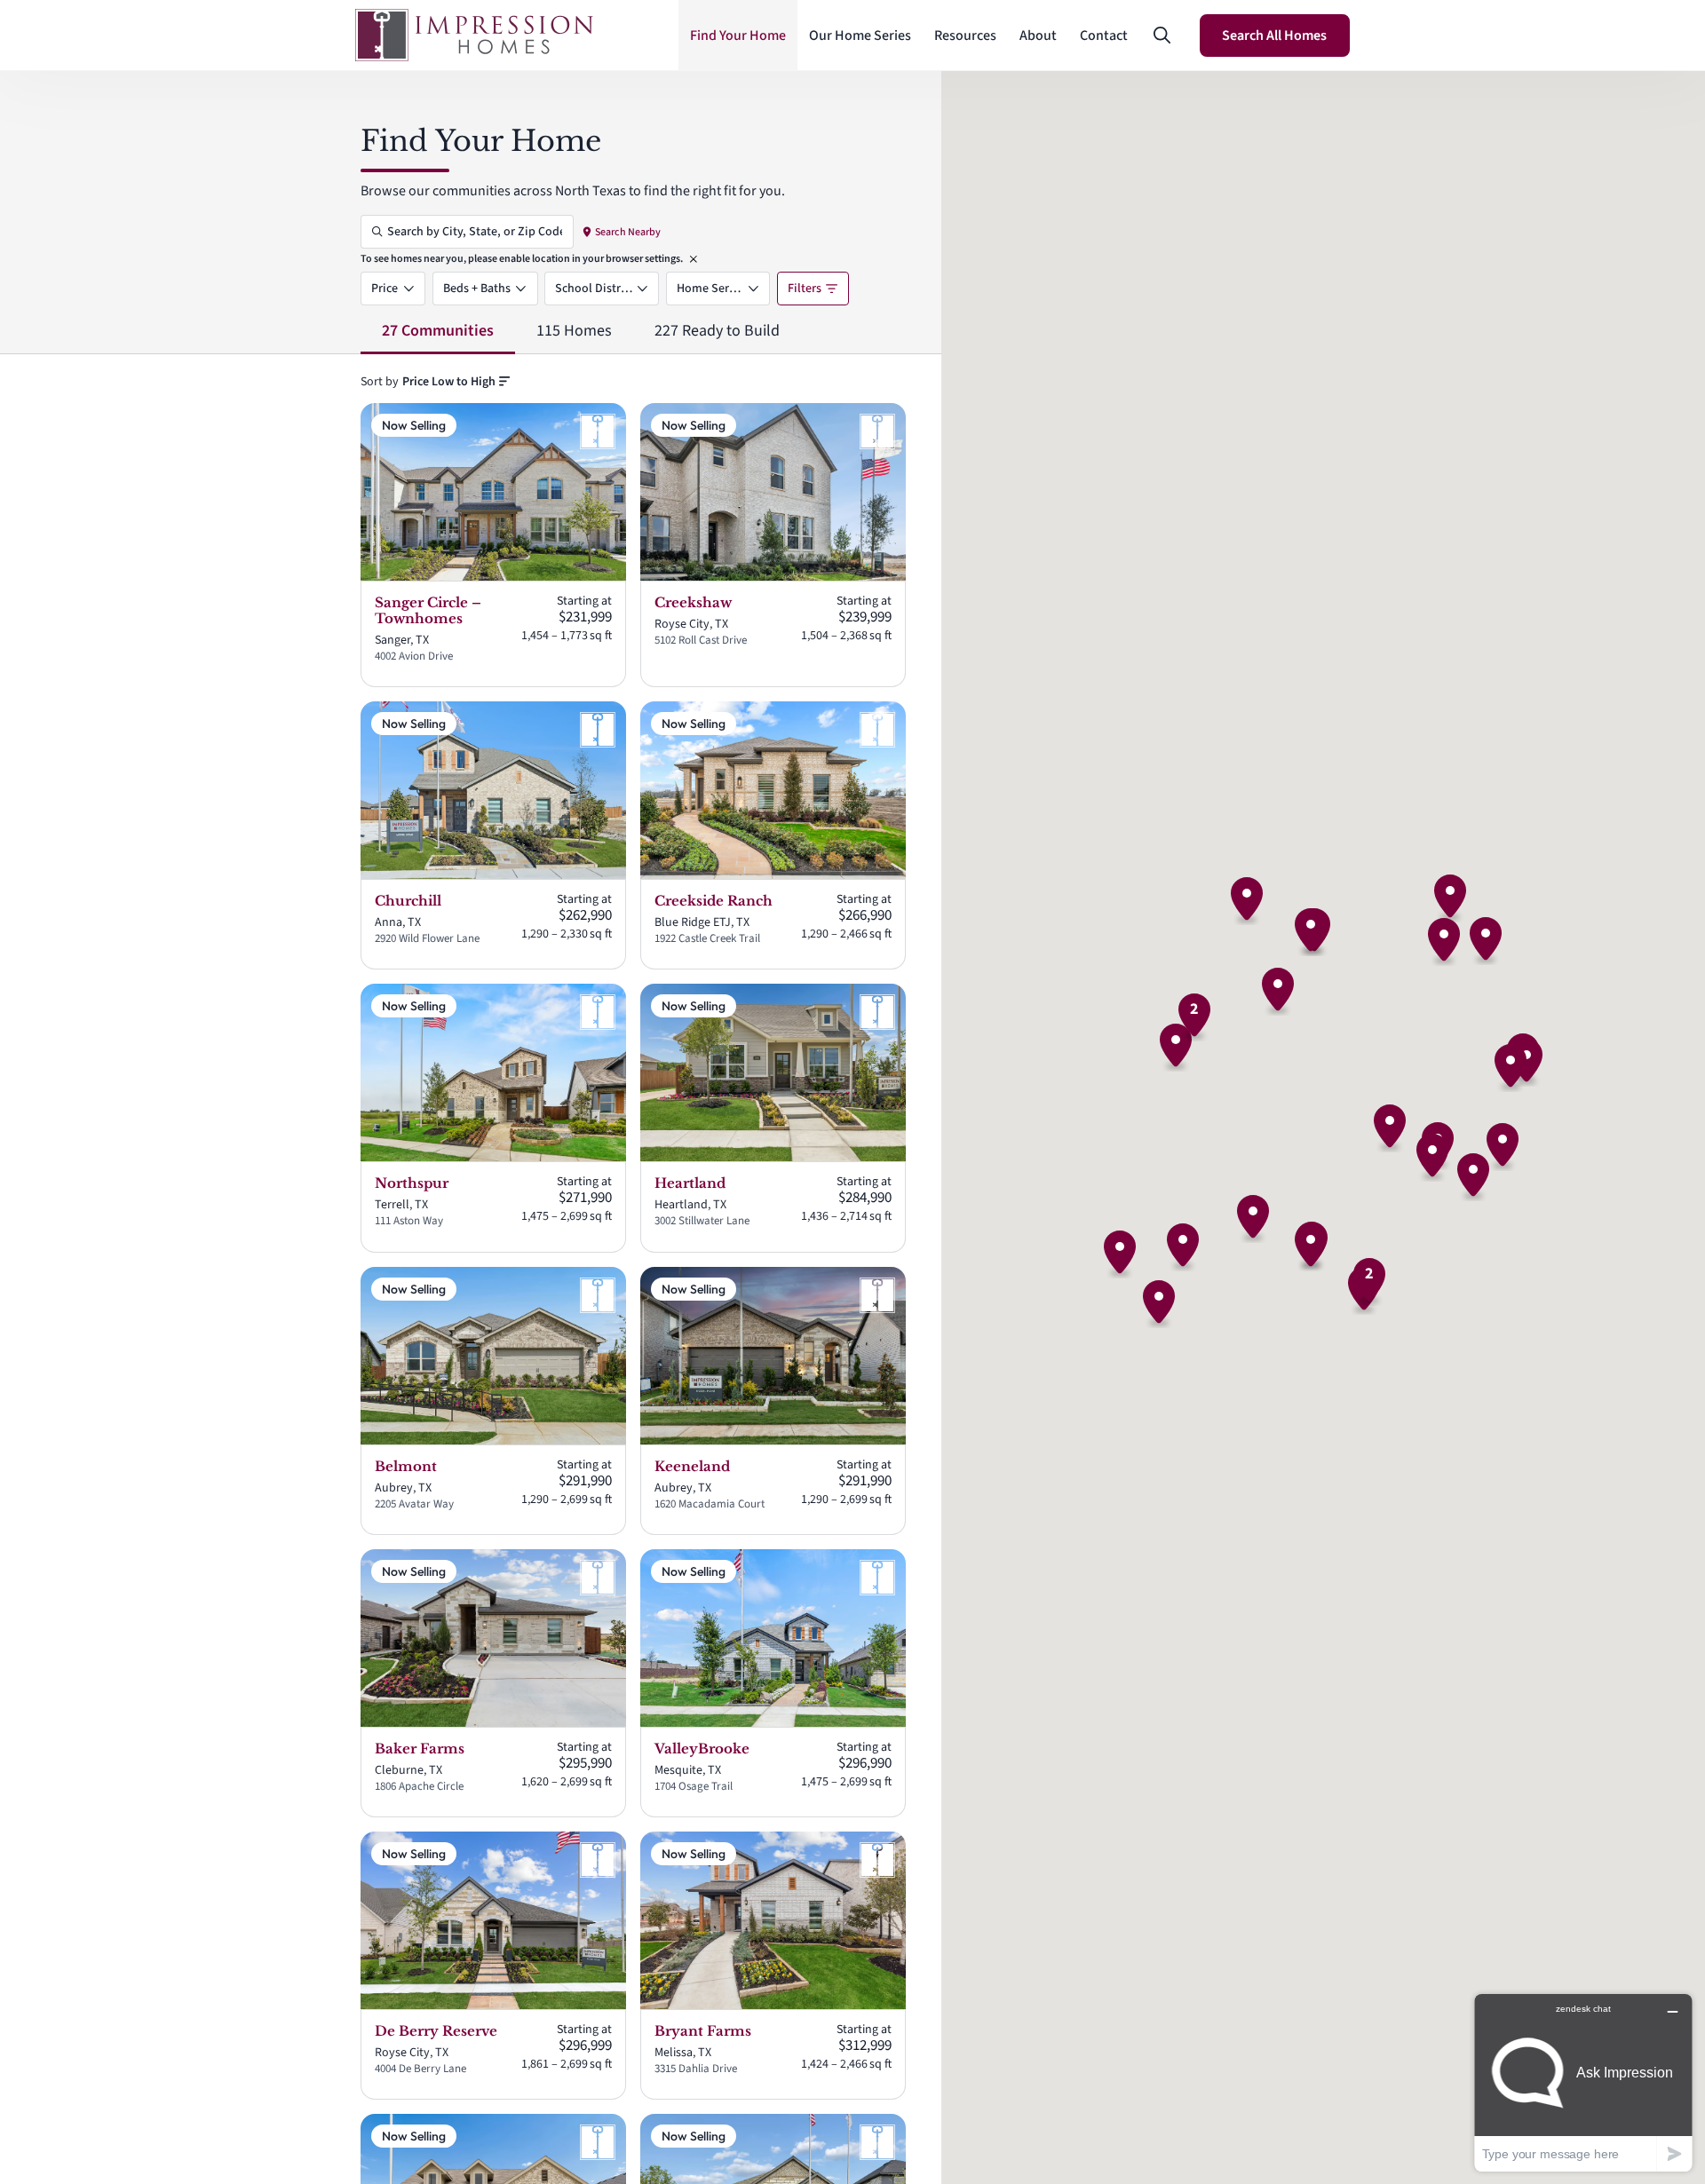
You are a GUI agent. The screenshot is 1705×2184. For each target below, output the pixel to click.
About (1038, 36)
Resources (965, 36)
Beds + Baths (477, 289)
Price (385, 289)
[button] (1162, 36)
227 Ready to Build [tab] (717, 331)
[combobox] (456, 382)
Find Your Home (738, 36)
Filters (805, 289)
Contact (1104, 36)
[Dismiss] (694, 259)
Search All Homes (1274, 36)
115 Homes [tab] (574, 331)
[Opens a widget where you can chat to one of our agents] (1583, 2082)
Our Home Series (860, 36)
